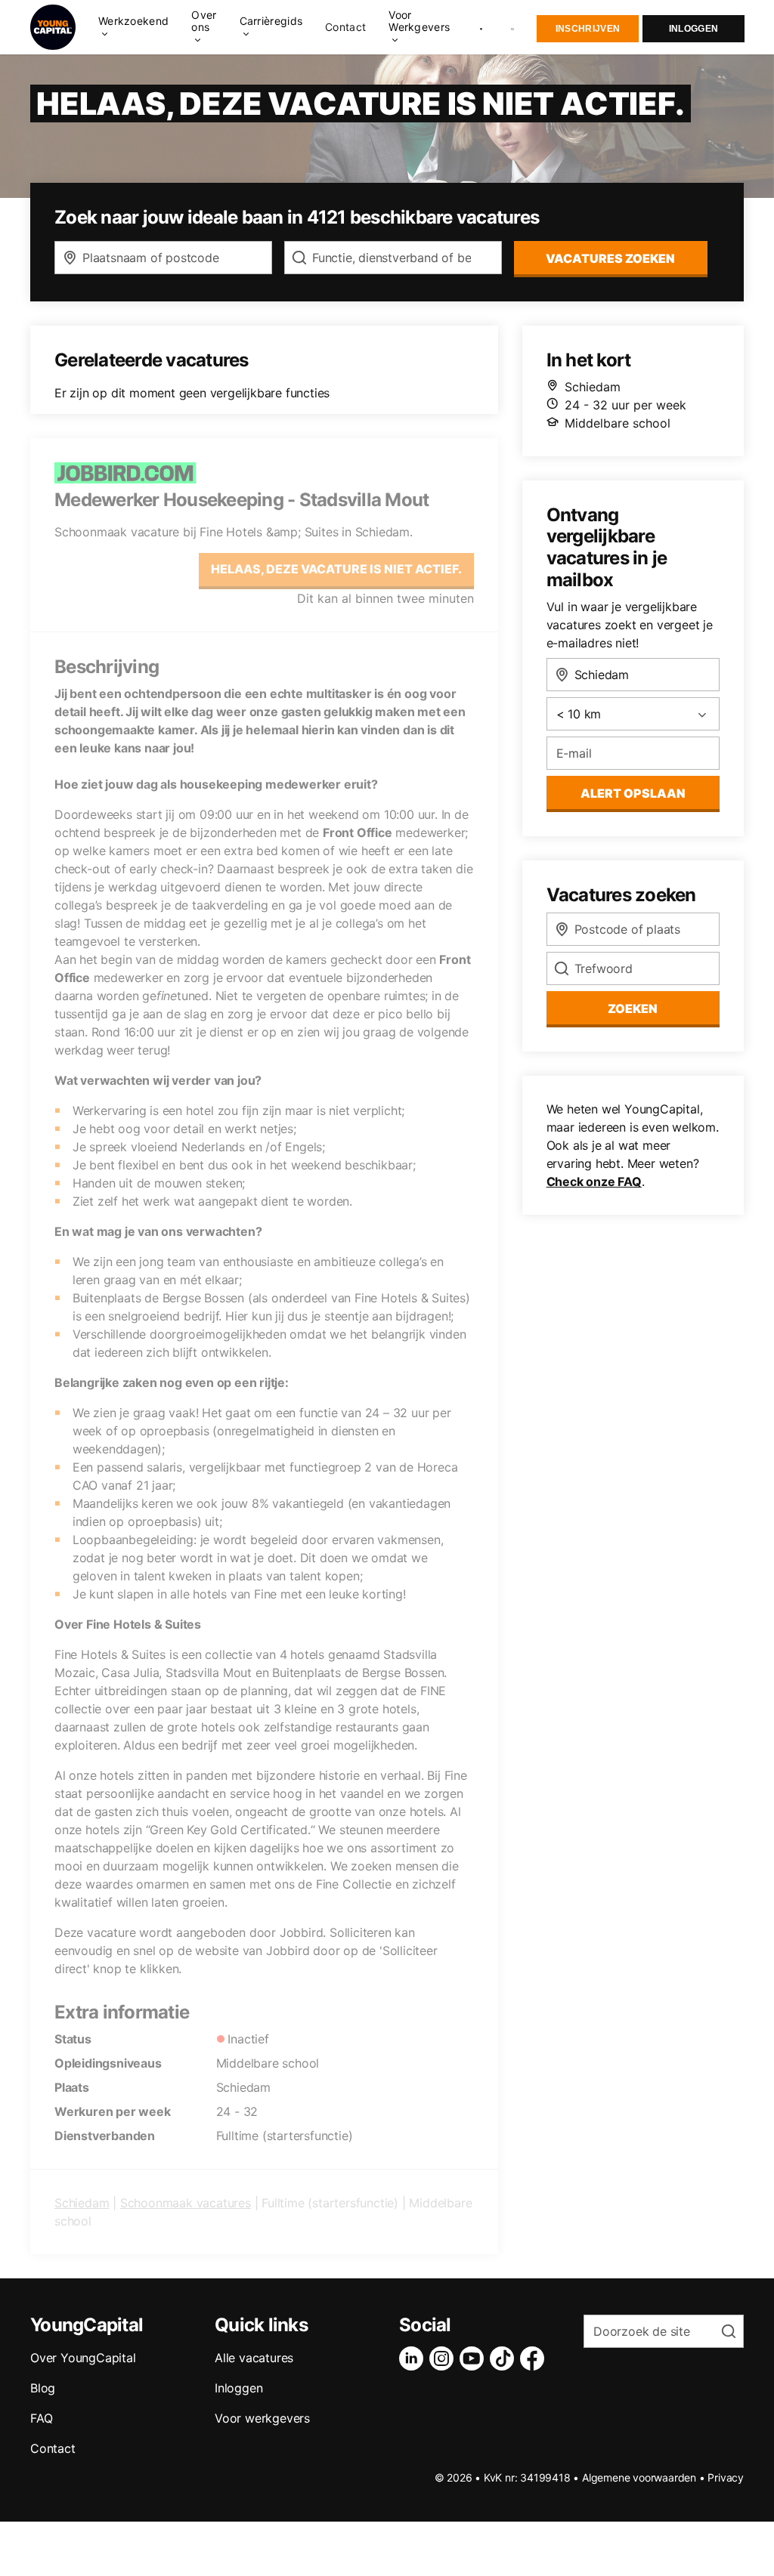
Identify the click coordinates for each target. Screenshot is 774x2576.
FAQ (41, 2418)
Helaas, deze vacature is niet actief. (336, 569)
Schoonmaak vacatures (186, 2203)
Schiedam (82, 2203)
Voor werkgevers (262, 2418)
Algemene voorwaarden (639, 2477)
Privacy (726, 2477)
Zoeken (633, 1008)
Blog (43, 2388)
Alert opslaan (633, 793)
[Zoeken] (513, 28)
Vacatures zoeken (610, 258)
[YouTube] (475, 2358)
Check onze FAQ (594, 1181)
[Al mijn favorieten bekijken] (481, 27)
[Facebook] (535, 2358)
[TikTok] (505, 2358)
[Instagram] (444, 2358)
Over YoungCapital (83, 2358)
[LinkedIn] (414, 2358)
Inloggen (694, 29)
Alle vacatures (254, 2358)
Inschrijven (588, 29)
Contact (345, 27)
